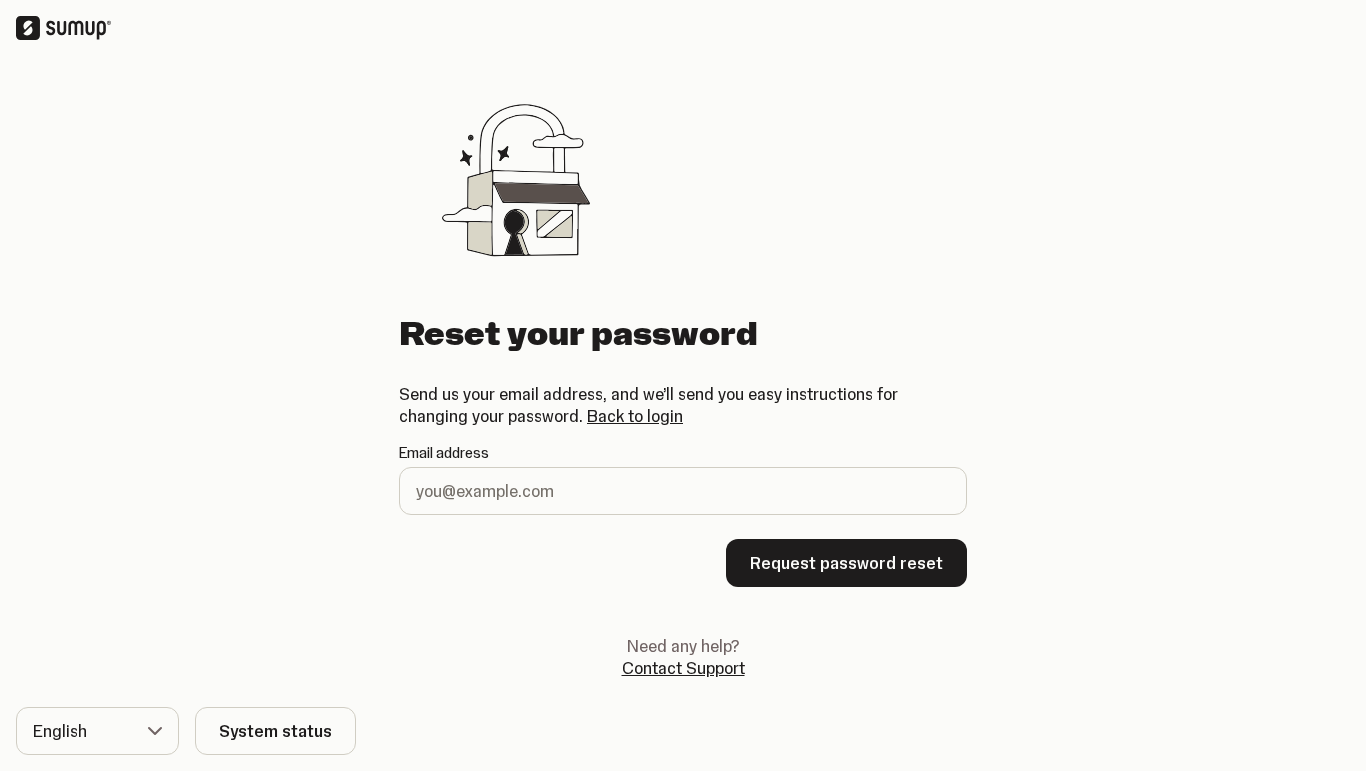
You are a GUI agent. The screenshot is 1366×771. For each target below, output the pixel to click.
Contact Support (683, 667)
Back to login (635, 416)
